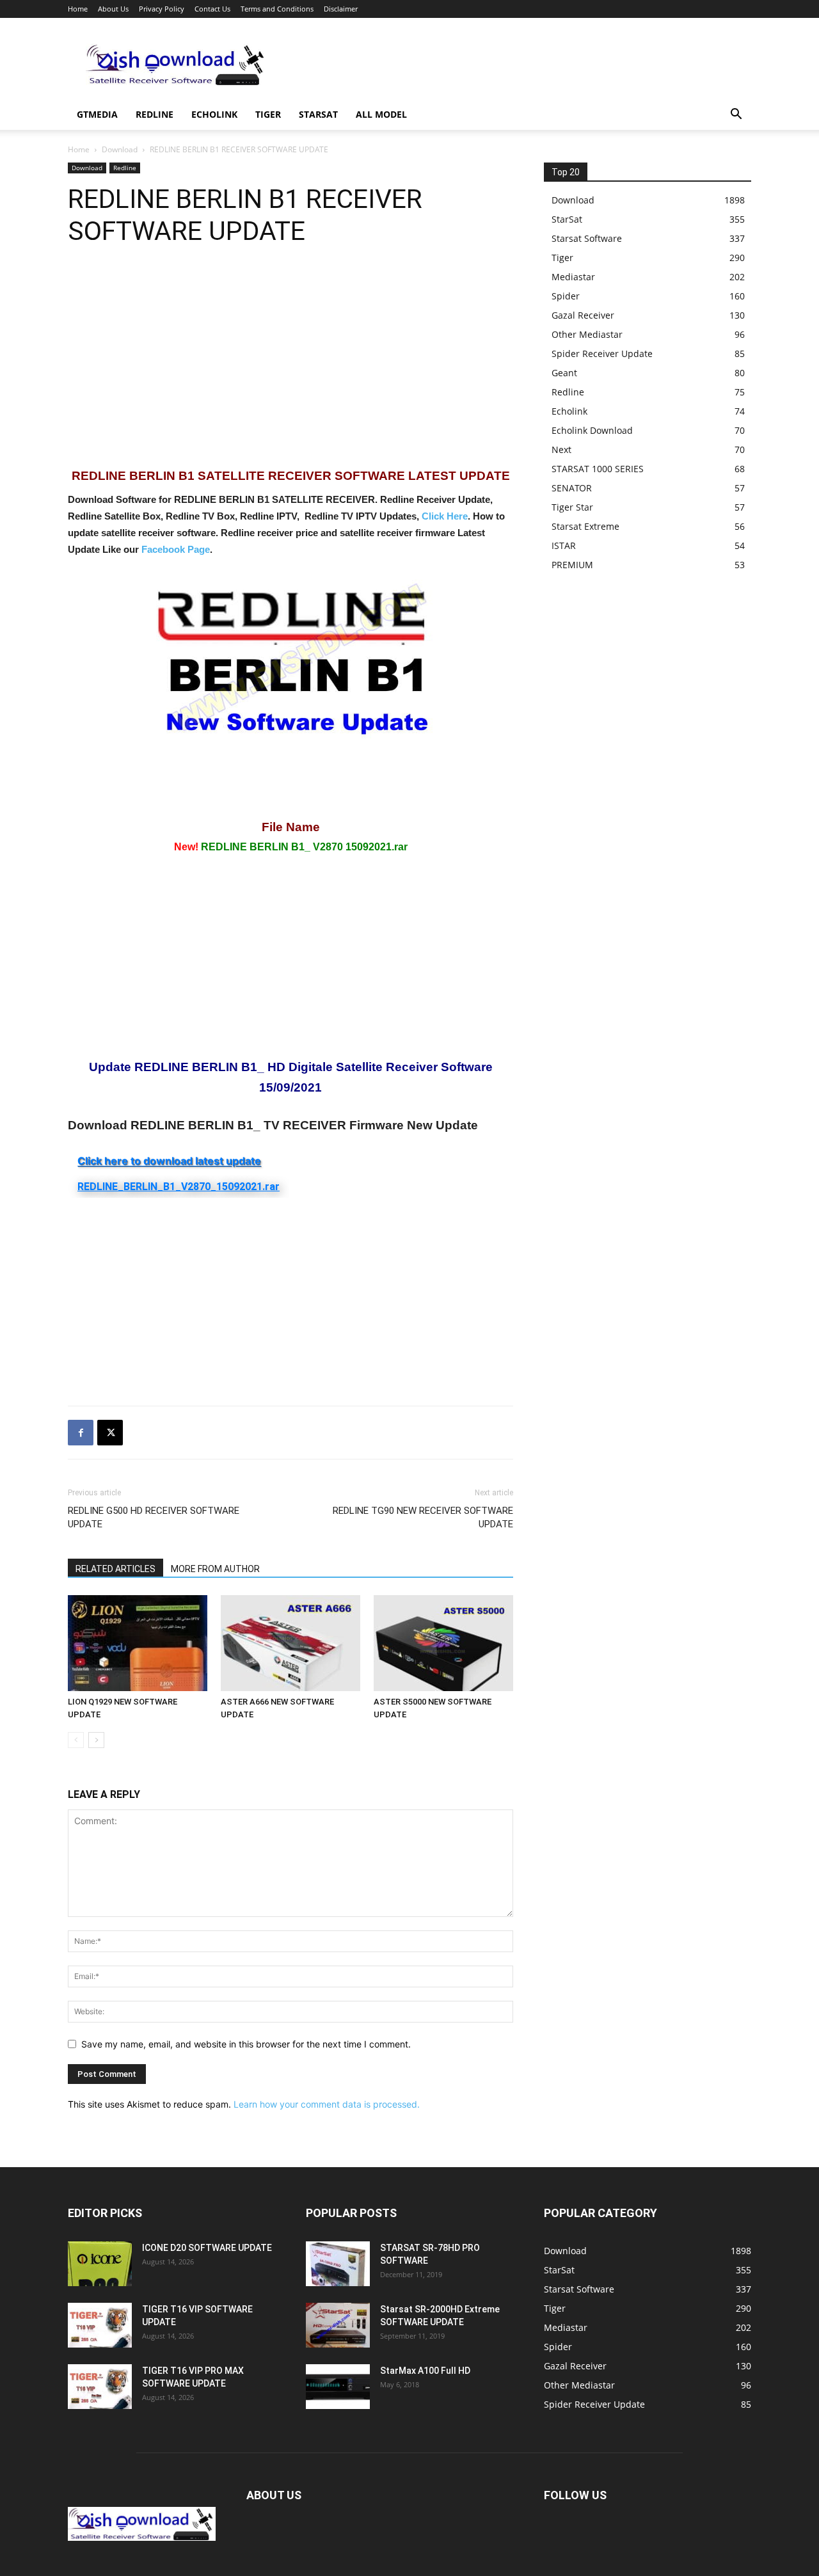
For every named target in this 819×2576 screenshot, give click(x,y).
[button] (736, 115)
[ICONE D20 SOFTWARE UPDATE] (100, 2264)
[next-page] (96, 1740)
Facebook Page (176, 549)
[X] (110, 1433)
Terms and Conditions (277, 9)
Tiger (268, 114)
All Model (381, 114)
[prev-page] (76, 1740)
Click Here (445, 516)
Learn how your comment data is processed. (327, 2104)
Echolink (214, 114)
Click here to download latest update (169, 1161)
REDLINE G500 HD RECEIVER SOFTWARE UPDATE (154, 1517)
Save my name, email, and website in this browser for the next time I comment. (246, 2044)
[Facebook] (81, 1433)
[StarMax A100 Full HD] (338, 2387)
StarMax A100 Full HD (425, 2371)
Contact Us (212, 9)
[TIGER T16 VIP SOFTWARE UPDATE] (100, 2325)
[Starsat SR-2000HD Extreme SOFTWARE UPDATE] (338, 2325)
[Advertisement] (518, 65)
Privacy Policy (162, 9)
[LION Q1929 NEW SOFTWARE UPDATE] (138, 1643)
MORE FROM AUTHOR (215, 1569)
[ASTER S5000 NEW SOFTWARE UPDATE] (443, 1643)
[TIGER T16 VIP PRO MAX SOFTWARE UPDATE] (100, 2387)
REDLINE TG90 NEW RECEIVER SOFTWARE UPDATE (423, 1517)
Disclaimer (341, 9)
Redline (155, 114)
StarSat (318, 114)
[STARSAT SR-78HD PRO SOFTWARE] (338, 2264)
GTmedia (97, 114)
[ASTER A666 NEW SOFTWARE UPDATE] (290, 1643)
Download (120, 149)
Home (78, 9)
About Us (113, 9)
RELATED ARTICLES (115, 1569)
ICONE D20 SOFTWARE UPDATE (207, 2248)
